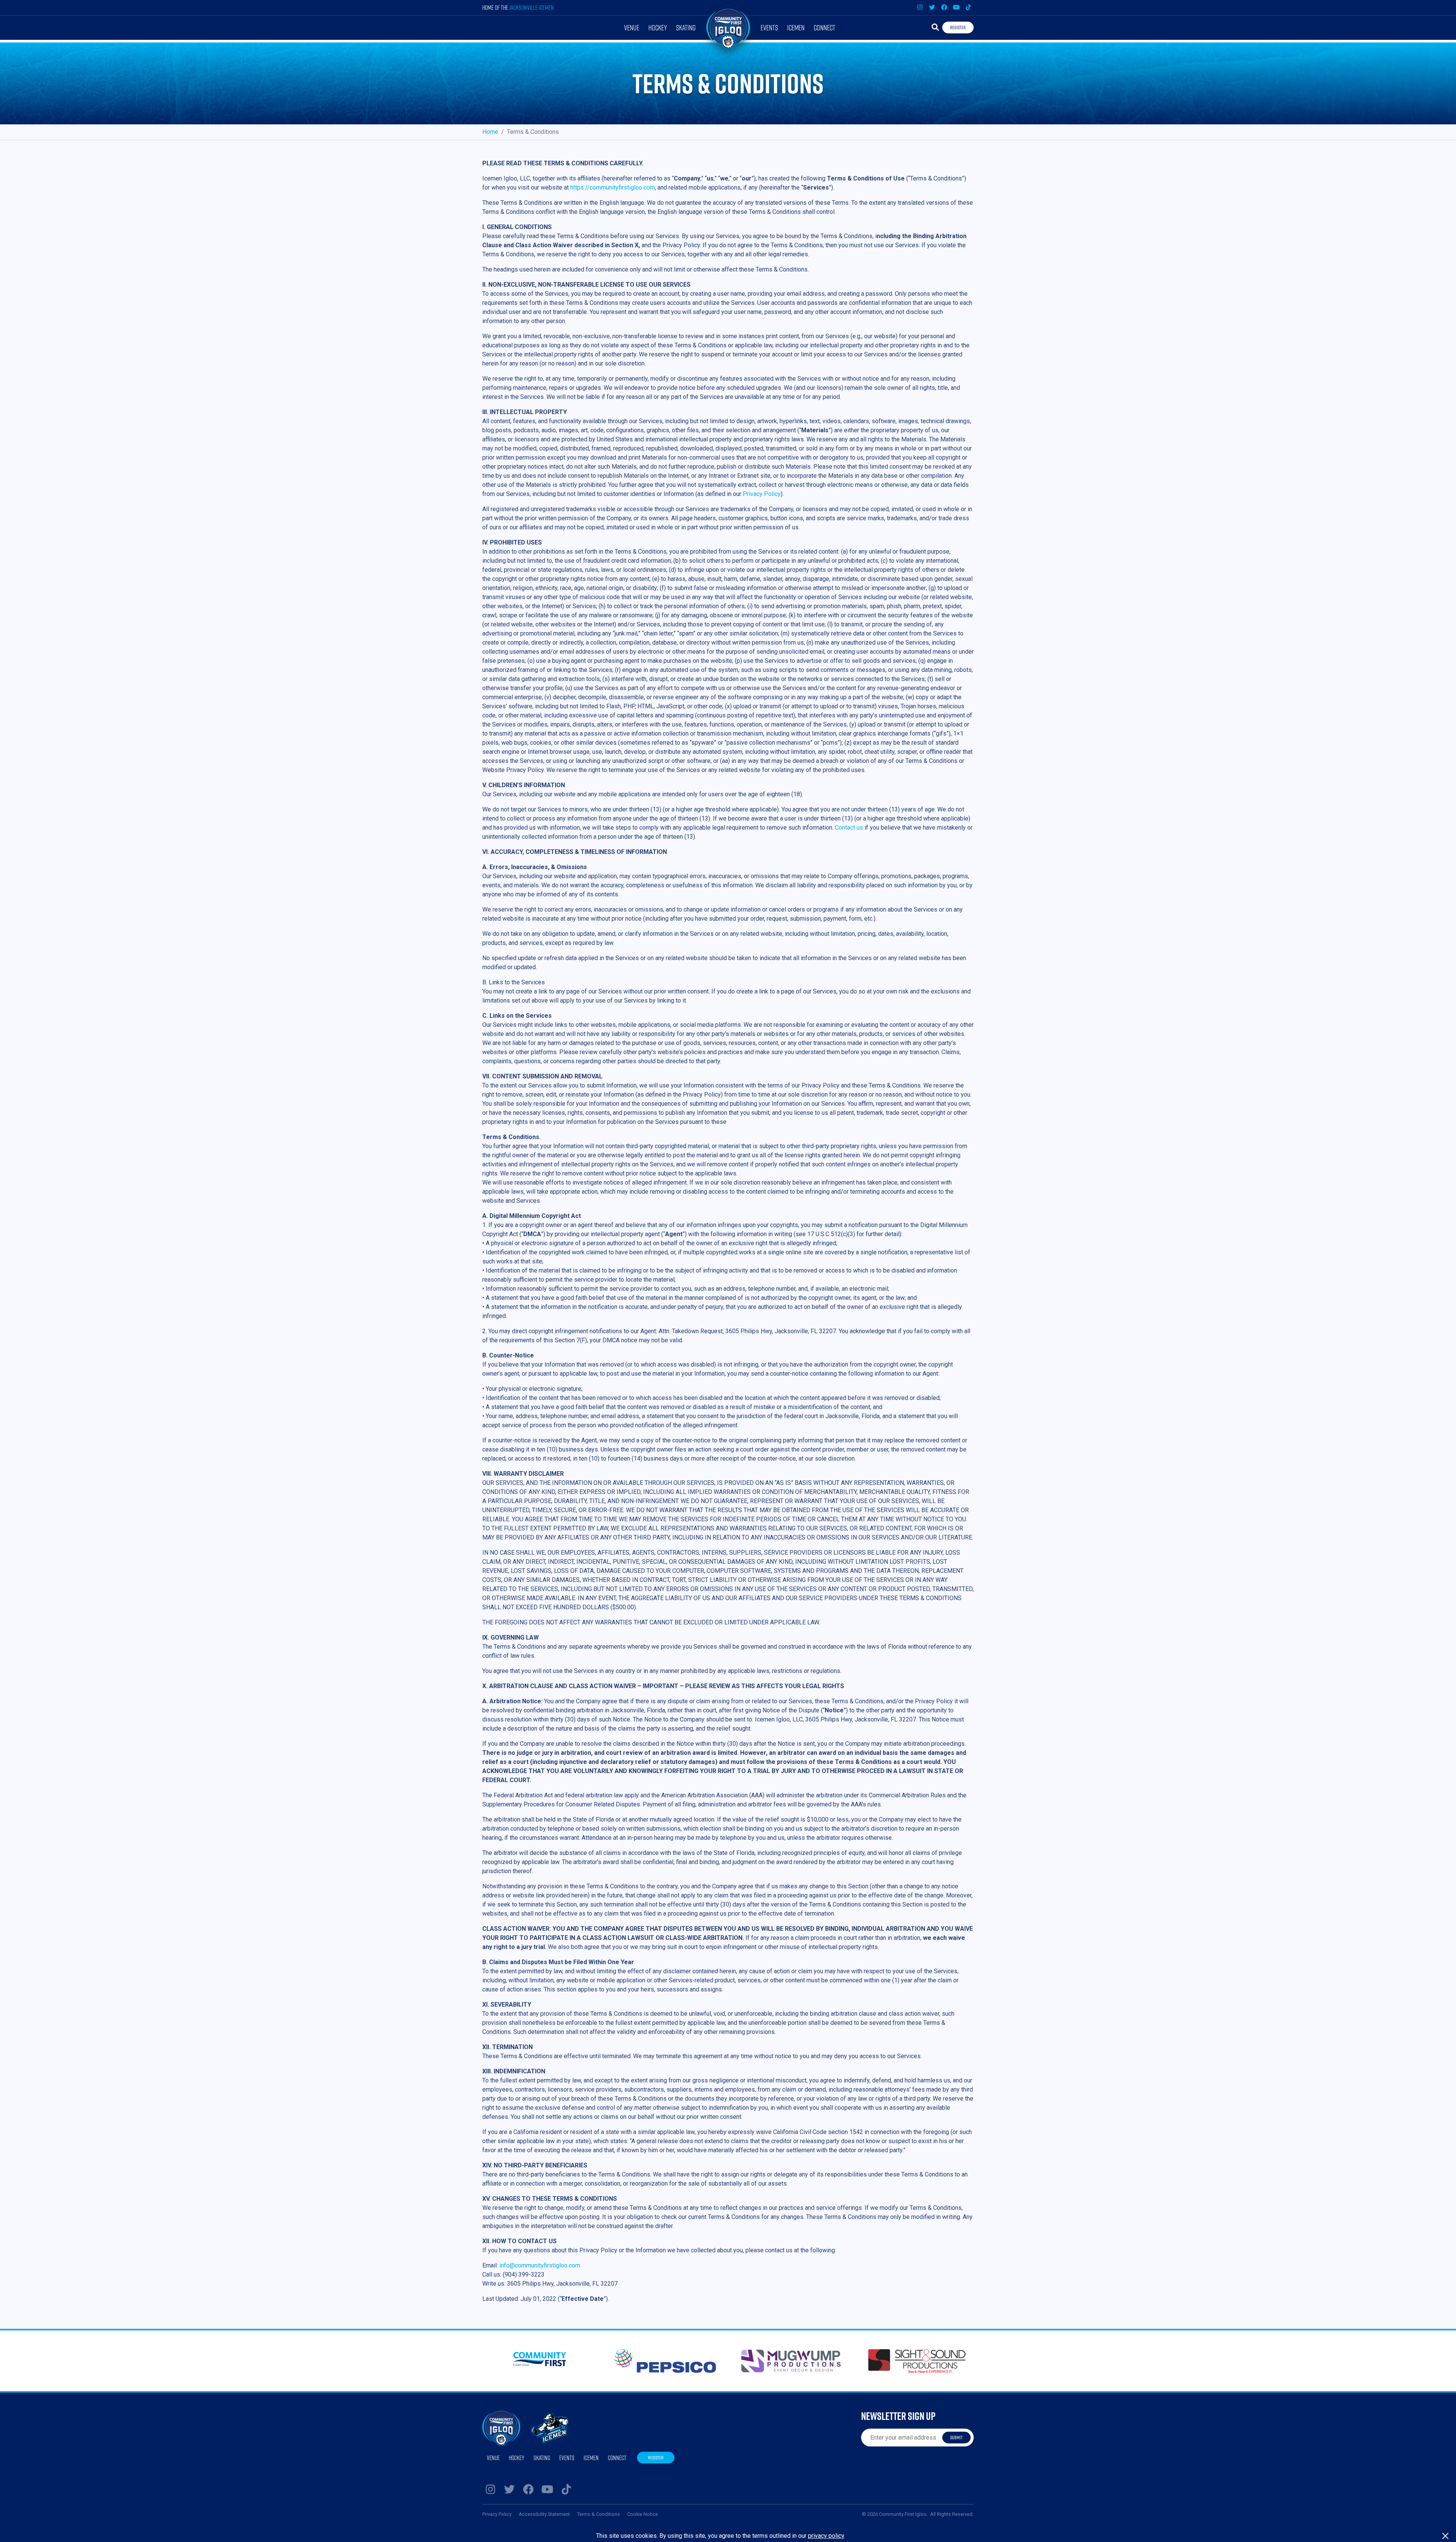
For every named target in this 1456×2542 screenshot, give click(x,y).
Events (769, 27)
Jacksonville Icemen (532, 7)
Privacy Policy (762, 494)
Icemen (796, 27)
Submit (956, 2437)
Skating (686, 27)
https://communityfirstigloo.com (613, 188)
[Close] (1445, 2536)
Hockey (658, 27)
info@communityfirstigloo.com (540, 2265)
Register (958, 27)
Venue (632, 27)
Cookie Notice (642, 2514)
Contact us (849, 828)
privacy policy (826, 2536)
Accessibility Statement (544, 2514)
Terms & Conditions (599, 2514)
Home (490, 132)
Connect (824, 27)
